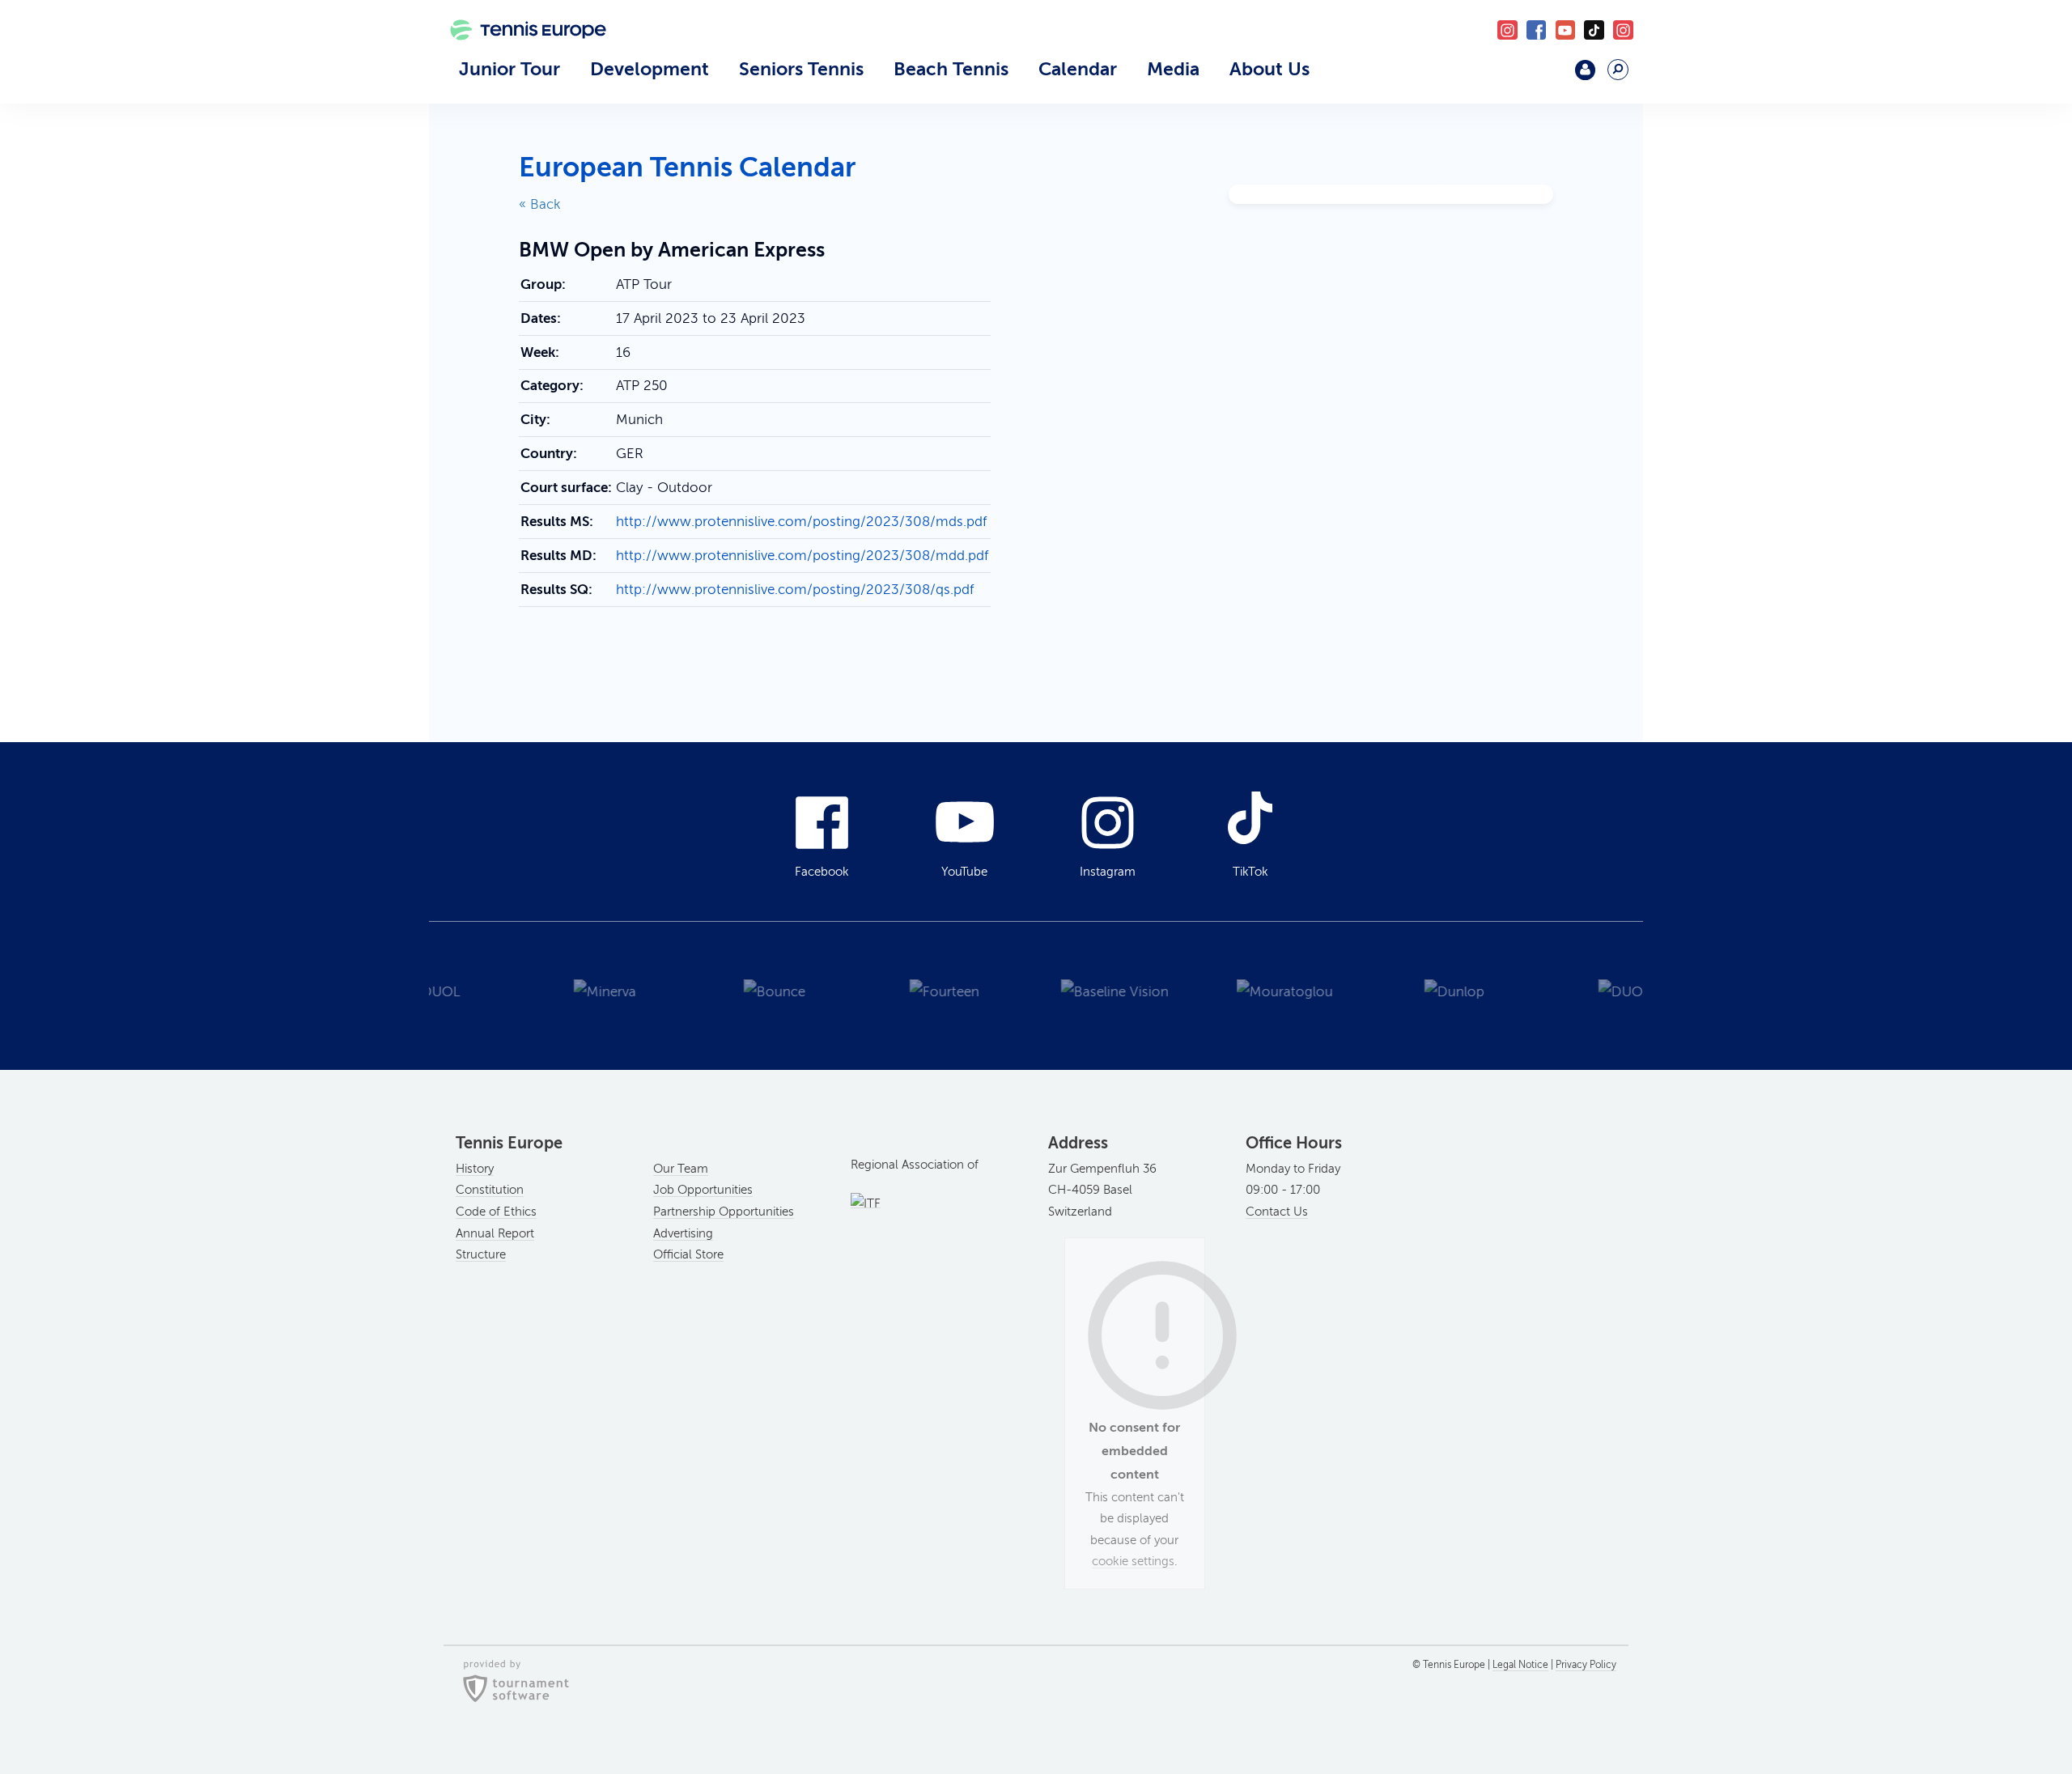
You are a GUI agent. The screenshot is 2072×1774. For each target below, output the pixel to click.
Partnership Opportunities (724, 1212)
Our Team (681, 1169)
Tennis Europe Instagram (1623, 30)
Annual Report (495, 1233)
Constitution (490, 1190)
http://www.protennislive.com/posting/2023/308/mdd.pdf (802, 556)
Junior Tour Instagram (1507, 30)
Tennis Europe (520, 54)
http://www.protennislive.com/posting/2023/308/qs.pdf (795, 590)
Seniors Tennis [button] (801, 69)
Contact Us (1277, 1212)
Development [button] (650, 69)
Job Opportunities (703, 1190)
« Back (540, 204)
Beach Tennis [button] (951, 69)
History (475, 1169)
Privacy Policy (1586, 1665)
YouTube (1566, 30)
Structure (481, 1254)
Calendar (1078, 69)
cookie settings (1133, 1561)
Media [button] (1173, 69)
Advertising (683, 1233)
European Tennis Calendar (687, 167)
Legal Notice (1520, 1665)
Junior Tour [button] (510, 69)
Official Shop (1543, 76)
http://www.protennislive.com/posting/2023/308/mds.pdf (801, 522)
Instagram (1108, 872)
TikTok (1594, 30)
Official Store (688, 1254)
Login (1585, 70)
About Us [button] (1270, 69)
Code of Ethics (496, 1212)
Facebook (1537, 30)
